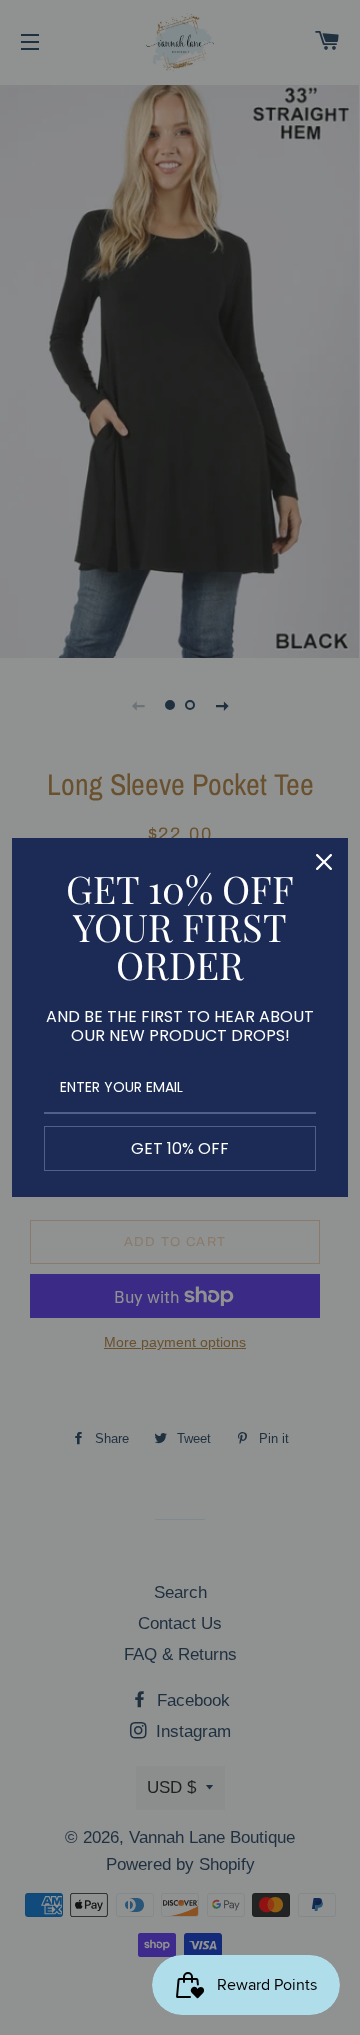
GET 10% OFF (180, 1148)
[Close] (324, 862)
